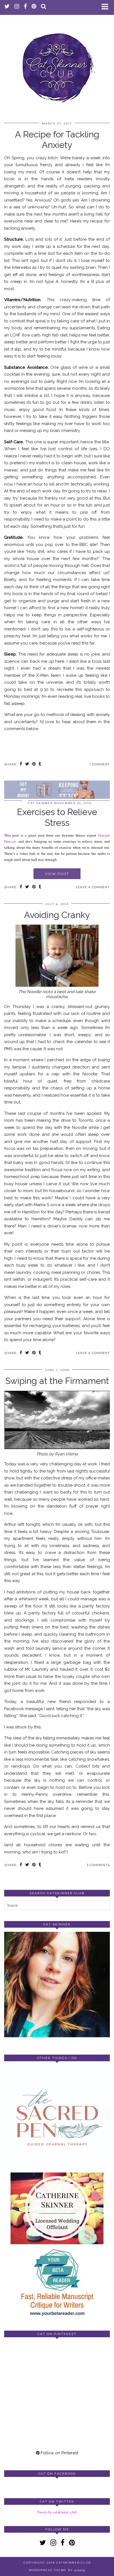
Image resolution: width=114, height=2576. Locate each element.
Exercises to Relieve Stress (57, 817)
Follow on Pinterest (59, 2453)
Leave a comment (93, 887)
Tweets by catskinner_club (57, 2512)
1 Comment (100, 764)
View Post (57, 874)
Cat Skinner (40, 803)
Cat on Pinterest (57, 2334)
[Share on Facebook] (21, 764)
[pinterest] (34, 7)
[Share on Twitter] (27, 764)
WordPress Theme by (57, 2570)
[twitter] (7, 7)
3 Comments (98, 1865)
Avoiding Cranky (57, 915)
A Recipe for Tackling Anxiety (57, 140)
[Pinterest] (31, 2368)
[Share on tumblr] (40, 764)
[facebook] (25, 7)
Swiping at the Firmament (57, 1381)
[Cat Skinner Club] (57, 63)
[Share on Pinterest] (34, 764)
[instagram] (17, 7)
